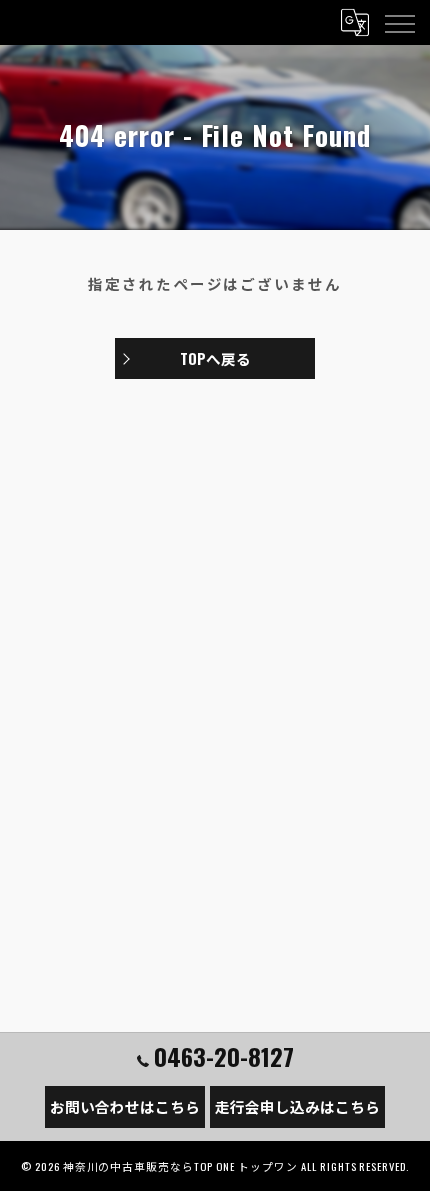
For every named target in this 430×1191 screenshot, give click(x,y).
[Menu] (399, 22)
